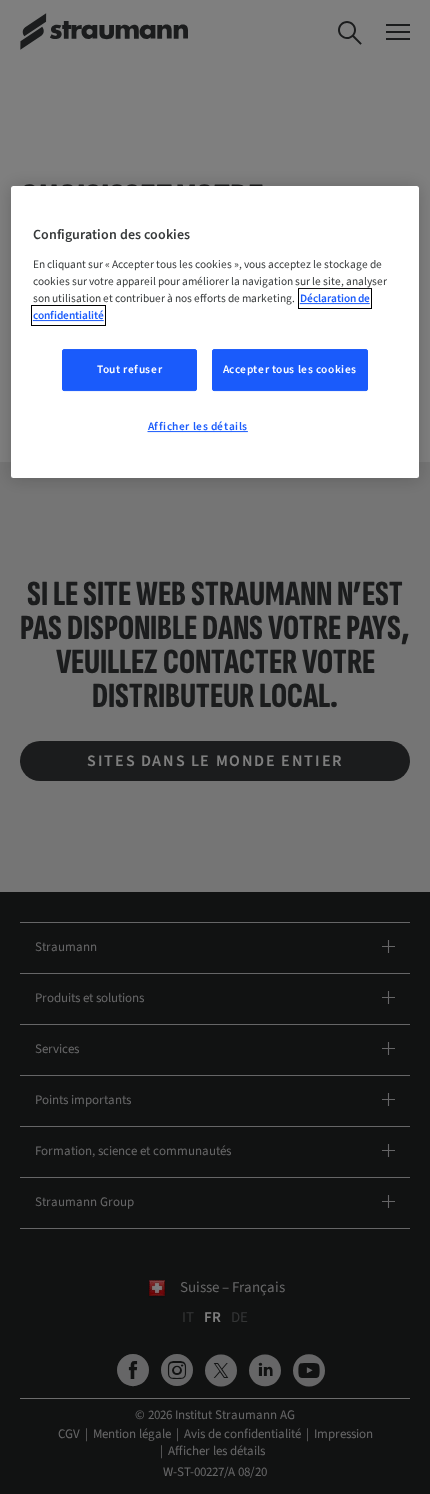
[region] (215, 332)
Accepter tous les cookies (290, 369)
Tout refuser (129, 369)
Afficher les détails (198, 426)
